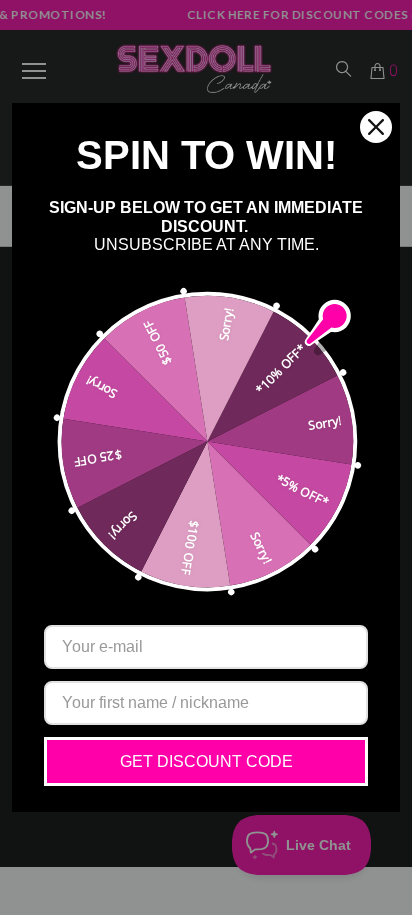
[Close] (376, 127)
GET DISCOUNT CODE (206, 761)
